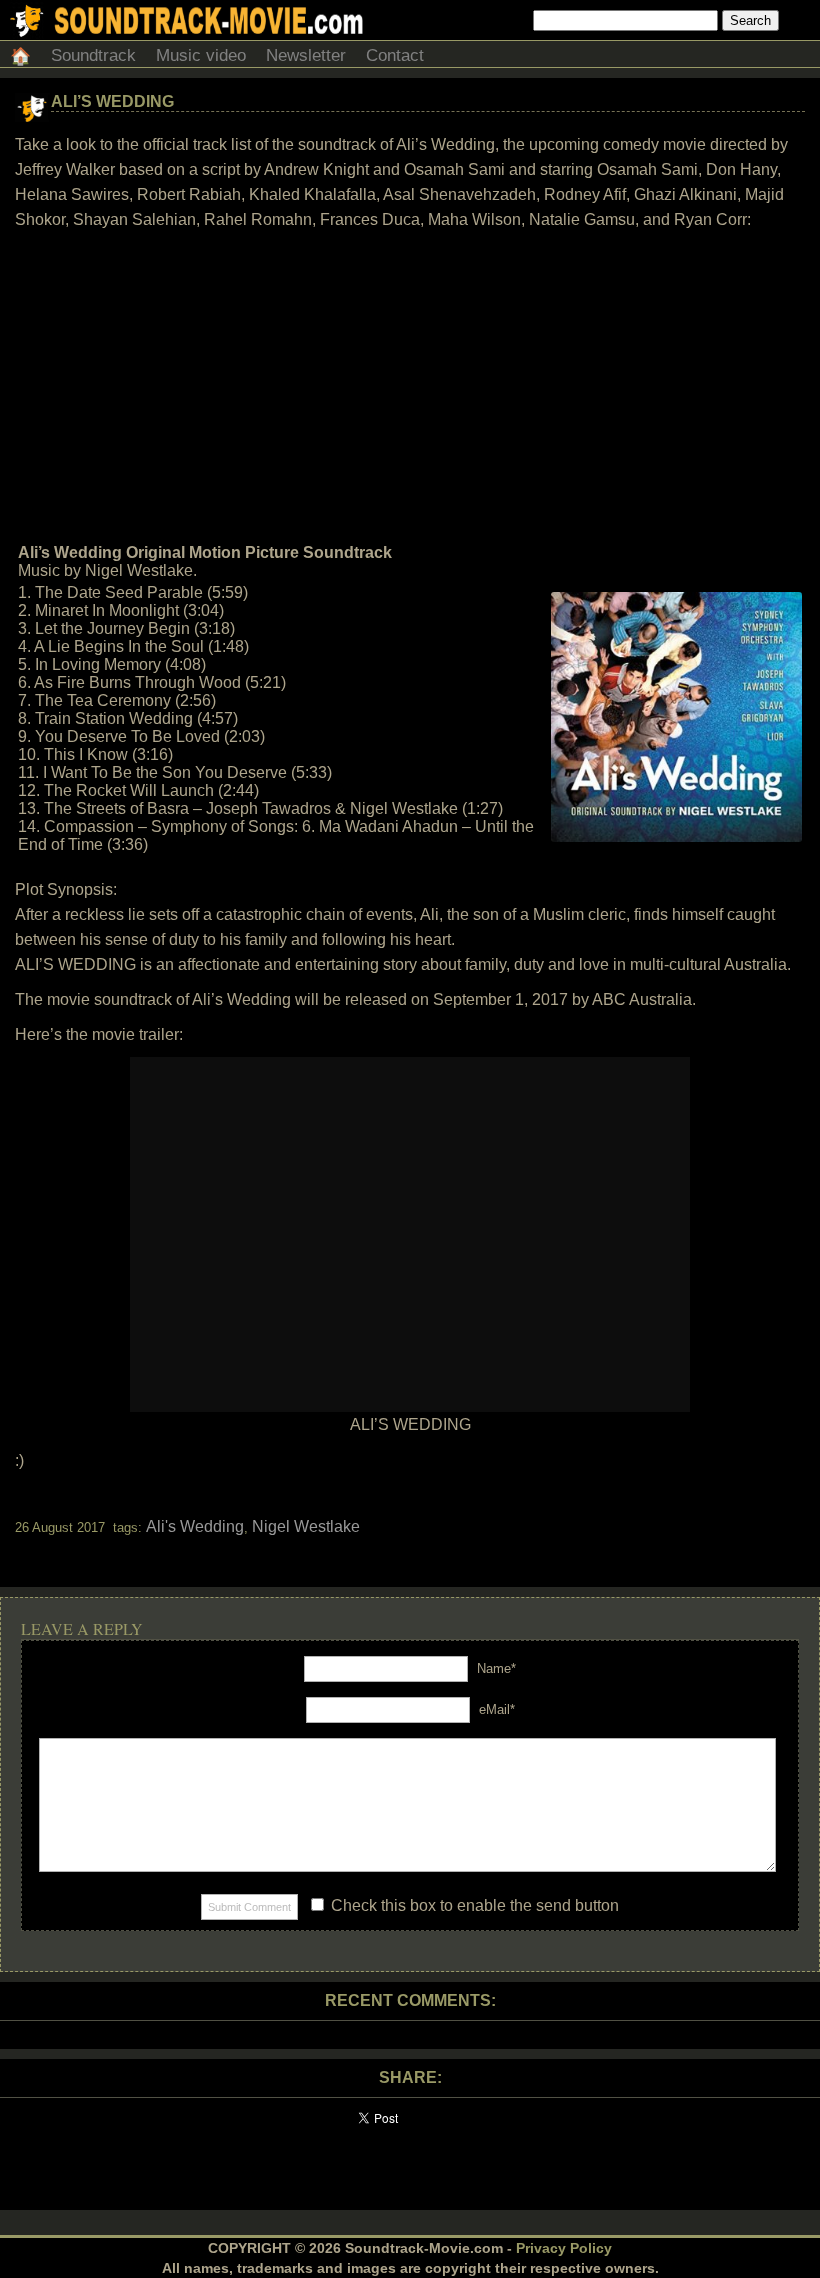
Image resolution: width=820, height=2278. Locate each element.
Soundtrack (93, 55)
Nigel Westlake (306, 1526)
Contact (395, 55)
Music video (201, 55)
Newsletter (306, 55)
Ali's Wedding (195, 1526)
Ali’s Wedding (112, 101)
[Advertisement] (410, 387)
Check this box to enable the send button (473, 1905)
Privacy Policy (564, 2248)
